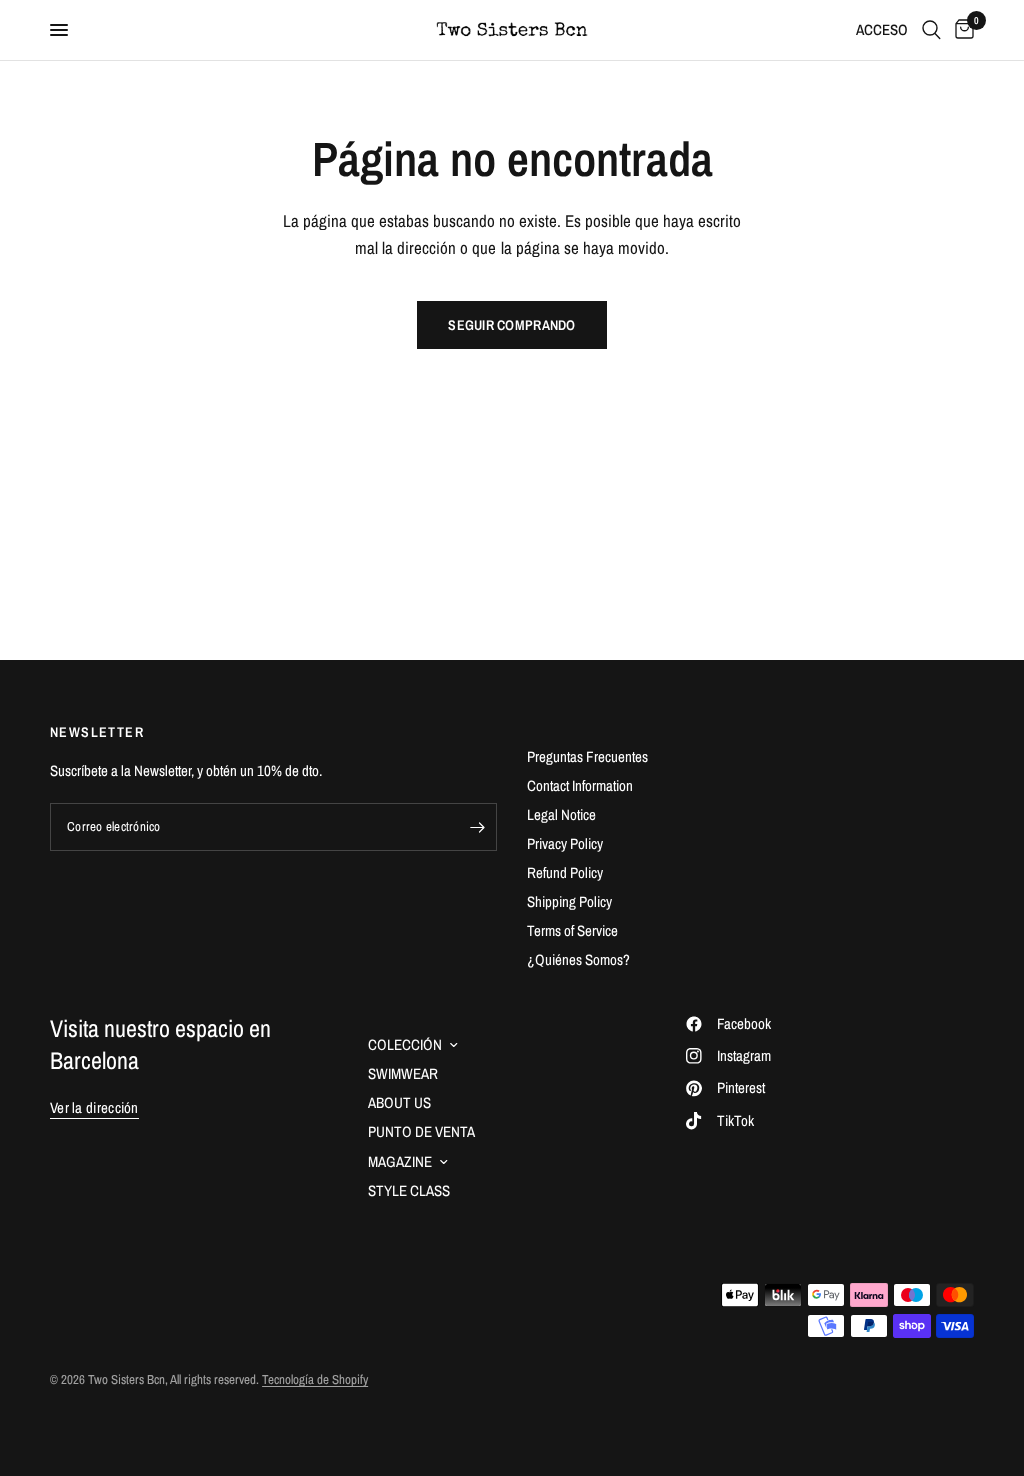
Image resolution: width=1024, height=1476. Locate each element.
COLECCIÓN (405, 1044)
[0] (961, 30)
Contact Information (580, 785)
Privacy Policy (565, 843)
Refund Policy (565, 872)
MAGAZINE (400, 1161)
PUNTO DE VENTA (421, 1131)
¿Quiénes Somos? (578, 959)
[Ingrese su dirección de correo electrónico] (477, 827)
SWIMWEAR (403, 1073)
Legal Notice (561, 814)
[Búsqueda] (931, 30)
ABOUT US (399, 1102)
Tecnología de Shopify (315, 1379)
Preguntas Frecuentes (587, 756)
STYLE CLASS (409, 1190)
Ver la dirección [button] (94, 1107)
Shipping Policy (569, 901)
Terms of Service (572, 930)
